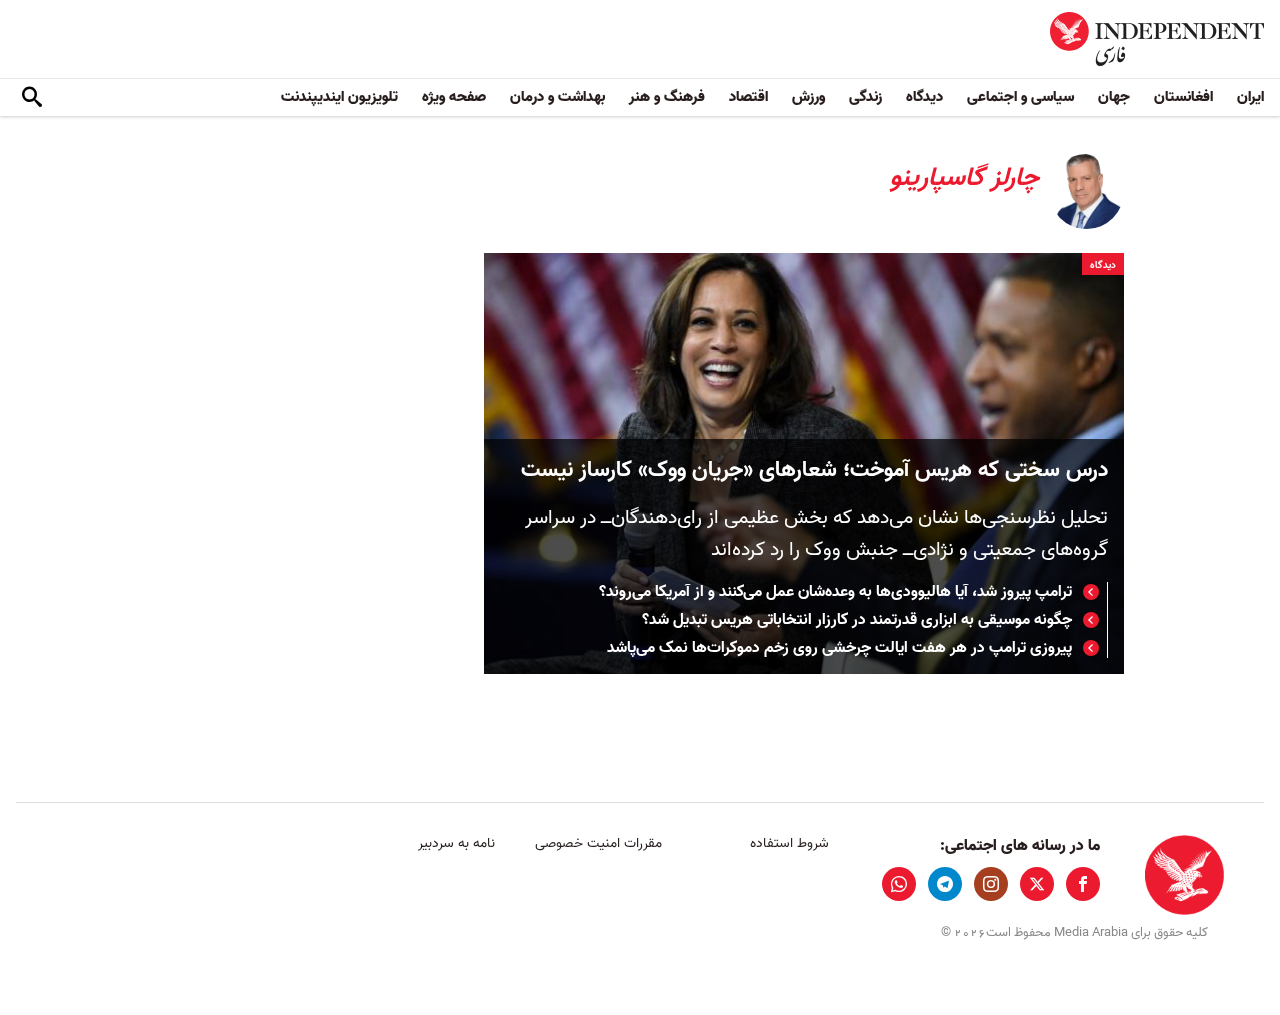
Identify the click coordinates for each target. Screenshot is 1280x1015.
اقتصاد (748, 97)
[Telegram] (945, 884)
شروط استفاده (789, 843)
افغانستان (1183, 97)
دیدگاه (924, 97)
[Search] (32, 98)
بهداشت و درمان (557, 97)
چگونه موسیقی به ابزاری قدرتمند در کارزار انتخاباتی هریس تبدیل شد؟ (857, 620)
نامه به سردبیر (456, 843)
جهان (1114, 97)
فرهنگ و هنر (667, 97)
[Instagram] (991, 884)
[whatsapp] (899, 884)
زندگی (865, 97)
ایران (1250, 97)
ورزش (808, 97)
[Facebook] (1083, 884)
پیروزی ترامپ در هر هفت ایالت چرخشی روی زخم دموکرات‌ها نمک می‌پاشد (839, 648)
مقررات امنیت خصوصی (598, 843)
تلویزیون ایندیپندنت (339, 97)
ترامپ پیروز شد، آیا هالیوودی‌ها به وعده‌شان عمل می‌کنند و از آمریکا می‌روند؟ (835, 592)
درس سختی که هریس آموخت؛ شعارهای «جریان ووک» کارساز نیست (814, 470)
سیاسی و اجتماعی (1020, 97)
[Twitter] (1037, 884)
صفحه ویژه (454, 97)
